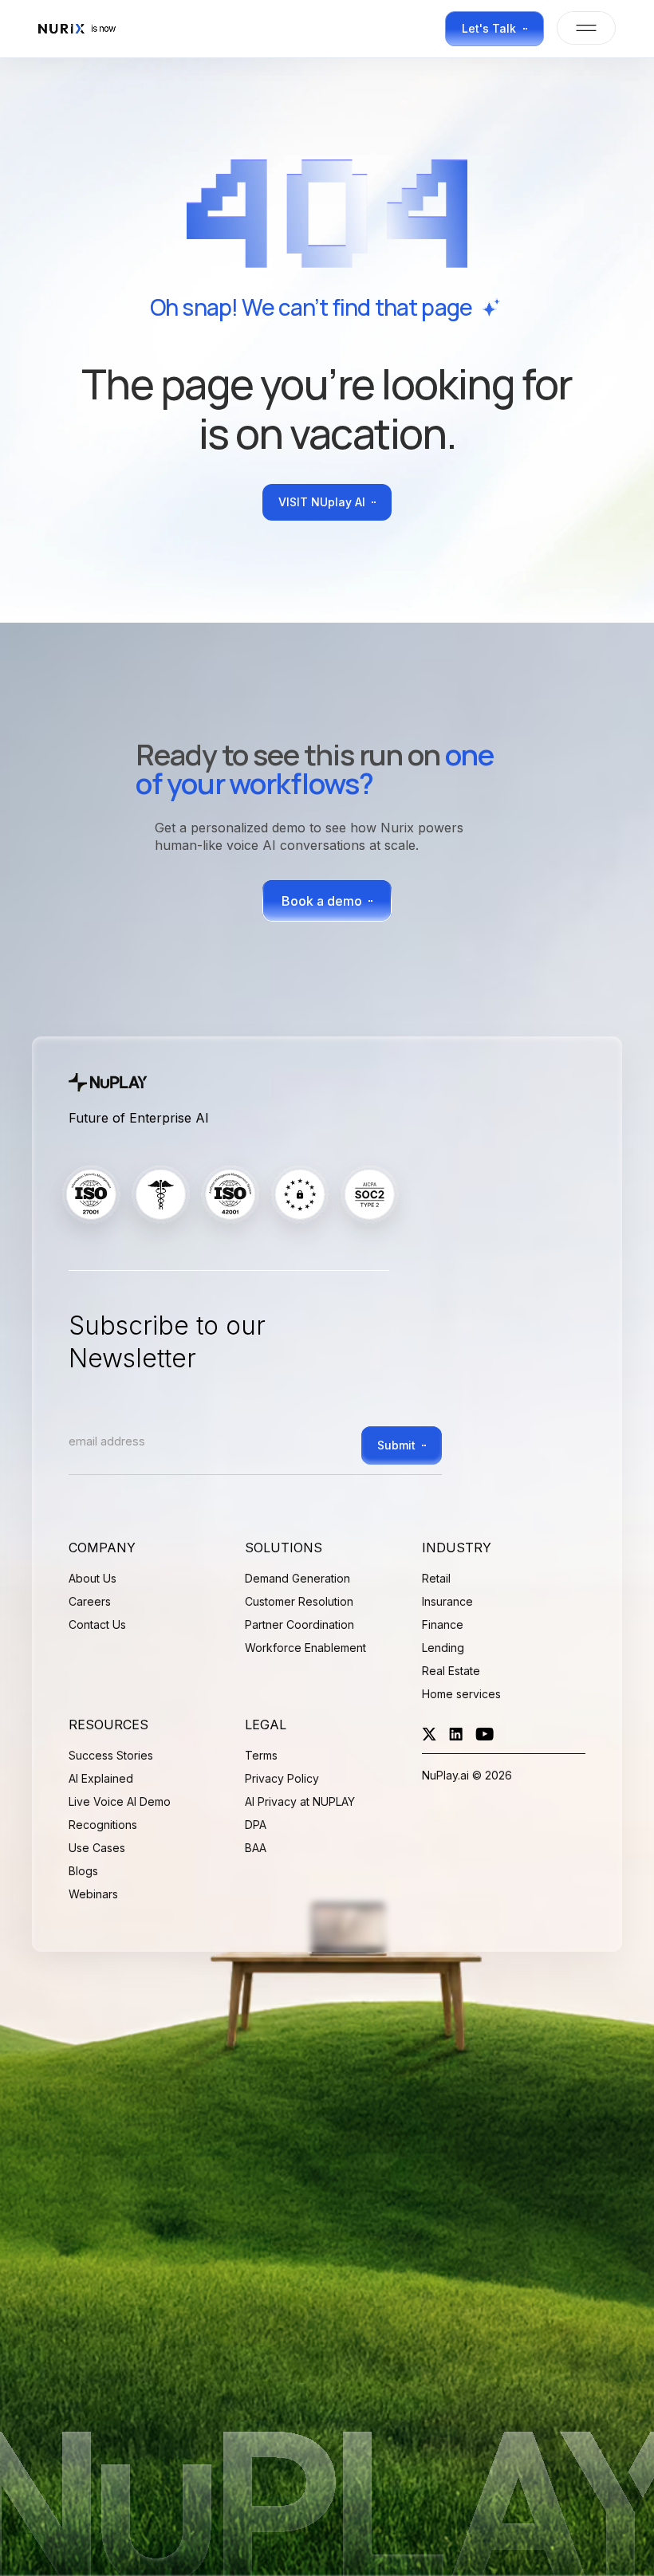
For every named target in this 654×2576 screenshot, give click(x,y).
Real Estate (451, 1671)
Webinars (93, 1894)
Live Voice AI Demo (120, 1801)
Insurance (447, 1601)
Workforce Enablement (305, 1648)
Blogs (83, 1871)
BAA (256, 1848)
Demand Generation (297, 1578)
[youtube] (485, 1734)
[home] (82, 29)
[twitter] (429, 1734)
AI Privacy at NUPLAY (300, 1801)
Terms (261, 1755)
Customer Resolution (299, 1601)
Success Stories (111, 1755)
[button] (580, 28)
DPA (256, 1825)
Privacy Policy (282, 1778)
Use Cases (97, 1848)
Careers (90, 1601)
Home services (461, 1694)
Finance (443, 1624)
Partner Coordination (299, 1624)
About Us (93, 1578)
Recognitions (103, 1825)
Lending (443, 1648)
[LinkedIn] (456, 1734)
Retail (436, 1578)
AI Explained (101, 1778)
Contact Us (97, 1624)
